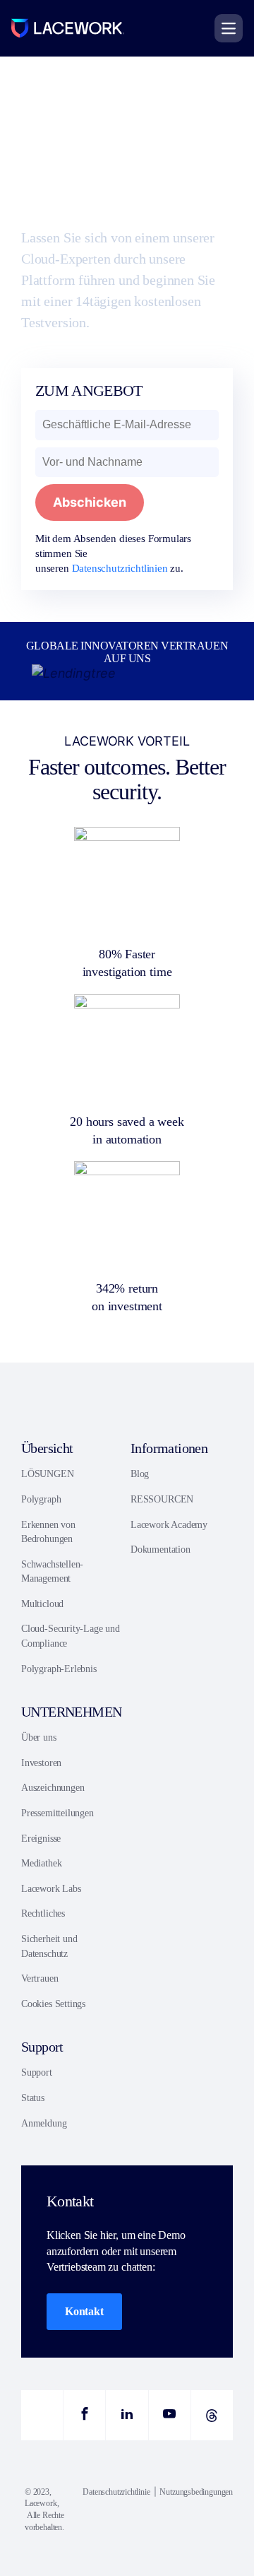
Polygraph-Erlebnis (59, 1669)
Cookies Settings (53, 2004)
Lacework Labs (51, 1889)
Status (33, 2098)
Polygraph (41, 1499)
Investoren (41, 1763)
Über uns (39, 1737)
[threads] (212, 2415)
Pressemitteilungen (58, 1813)
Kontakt (84, 2311)
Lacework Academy (169, 1525)
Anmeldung (44, 2123)
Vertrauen (40, 1978)
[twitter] (42, 2415)
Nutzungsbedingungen (196, 2492)
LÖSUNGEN (48, 1474)
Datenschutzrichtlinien (120, 568)
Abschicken (90, 502)
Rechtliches (43, 1913)
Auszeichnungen (53, 1788)
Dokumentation (161, 1549)
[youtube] (170, 2415)
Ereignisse (41, 1839)
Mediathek (41, 1863)
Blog (140, 1474)
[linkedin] (127, 2415)
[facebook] (84, 2415)
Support (37, 2072)
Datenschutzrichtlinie (116, 2492)
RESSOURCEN (162, 1499)
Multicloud (42, 1604)
